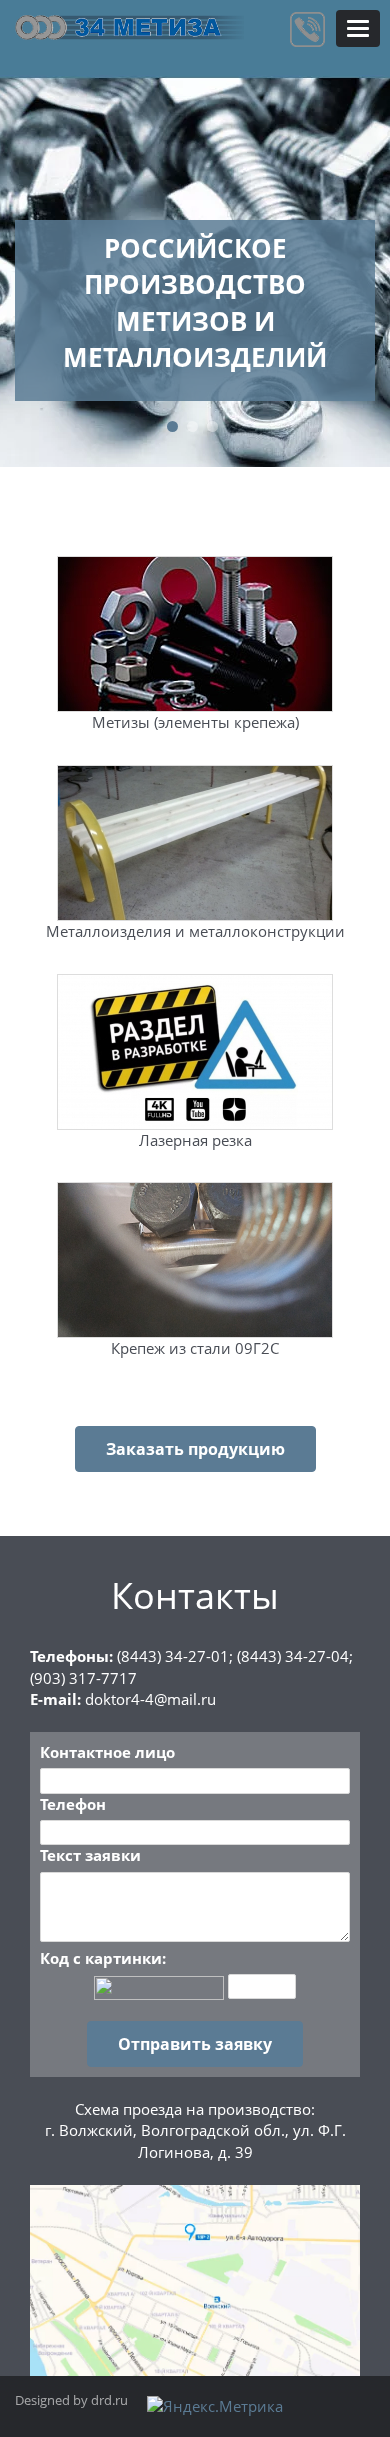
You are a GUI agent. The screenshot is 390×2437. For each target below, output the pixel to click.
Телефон (73, 1804)
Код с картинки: (103, 1958)
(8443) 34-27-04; (295, 1656)
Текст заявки (90, 1855)
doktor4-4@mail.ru (150, 1699)
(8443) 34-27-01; (175, 1656)
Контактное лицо (107, 1752)
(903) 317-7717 (83, 1678)
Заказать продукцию (195, 1449)
